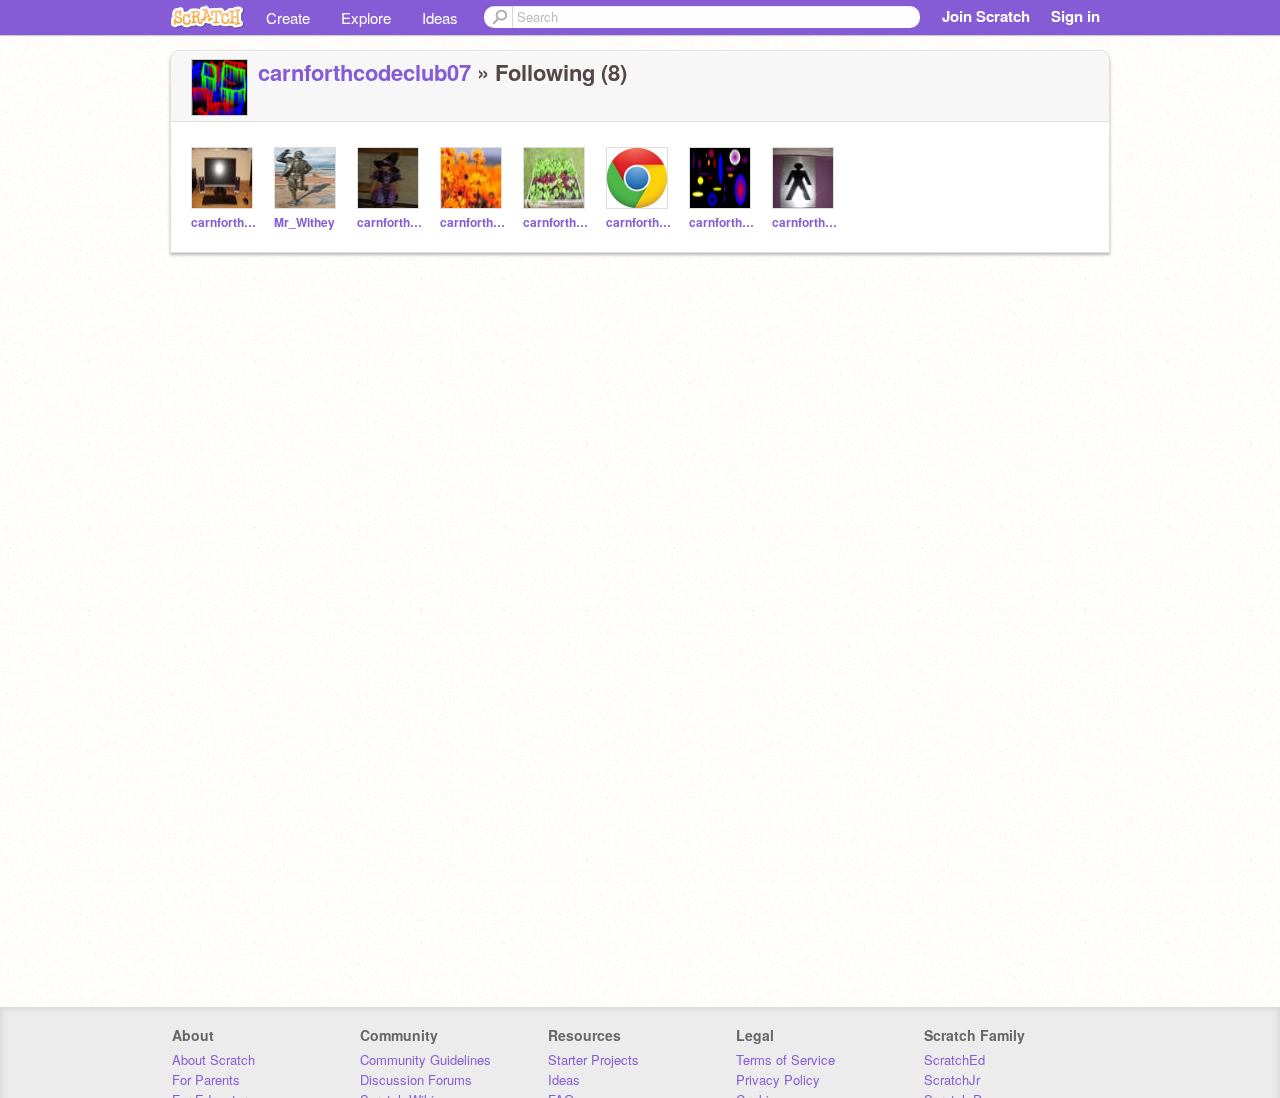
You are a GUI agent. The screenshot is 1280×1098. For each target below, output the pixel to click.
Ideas (440, 17)
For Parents (206, 1079)
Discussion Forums (416, 1079)
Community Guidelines (425, 1059)
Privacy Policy (778, 1079)
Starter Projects (593, 1059)
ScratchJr (952, 1079)
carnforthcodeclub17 (722, 222)
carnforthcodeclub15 (556, 222)
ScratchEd (954, 1059)
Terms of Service (785, 1059)
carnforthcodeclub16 (473, 222)
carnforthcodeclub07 (364, 72)
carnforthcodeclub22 (224, 222)
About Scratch (213, 1059)
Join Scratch (986, 16)
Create (288, 17)
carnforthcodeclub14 (390, 222)
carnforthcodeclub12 (805, 222)
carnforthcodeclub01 (639, 222)
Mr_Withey (304, 222)
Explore (366, 17)
